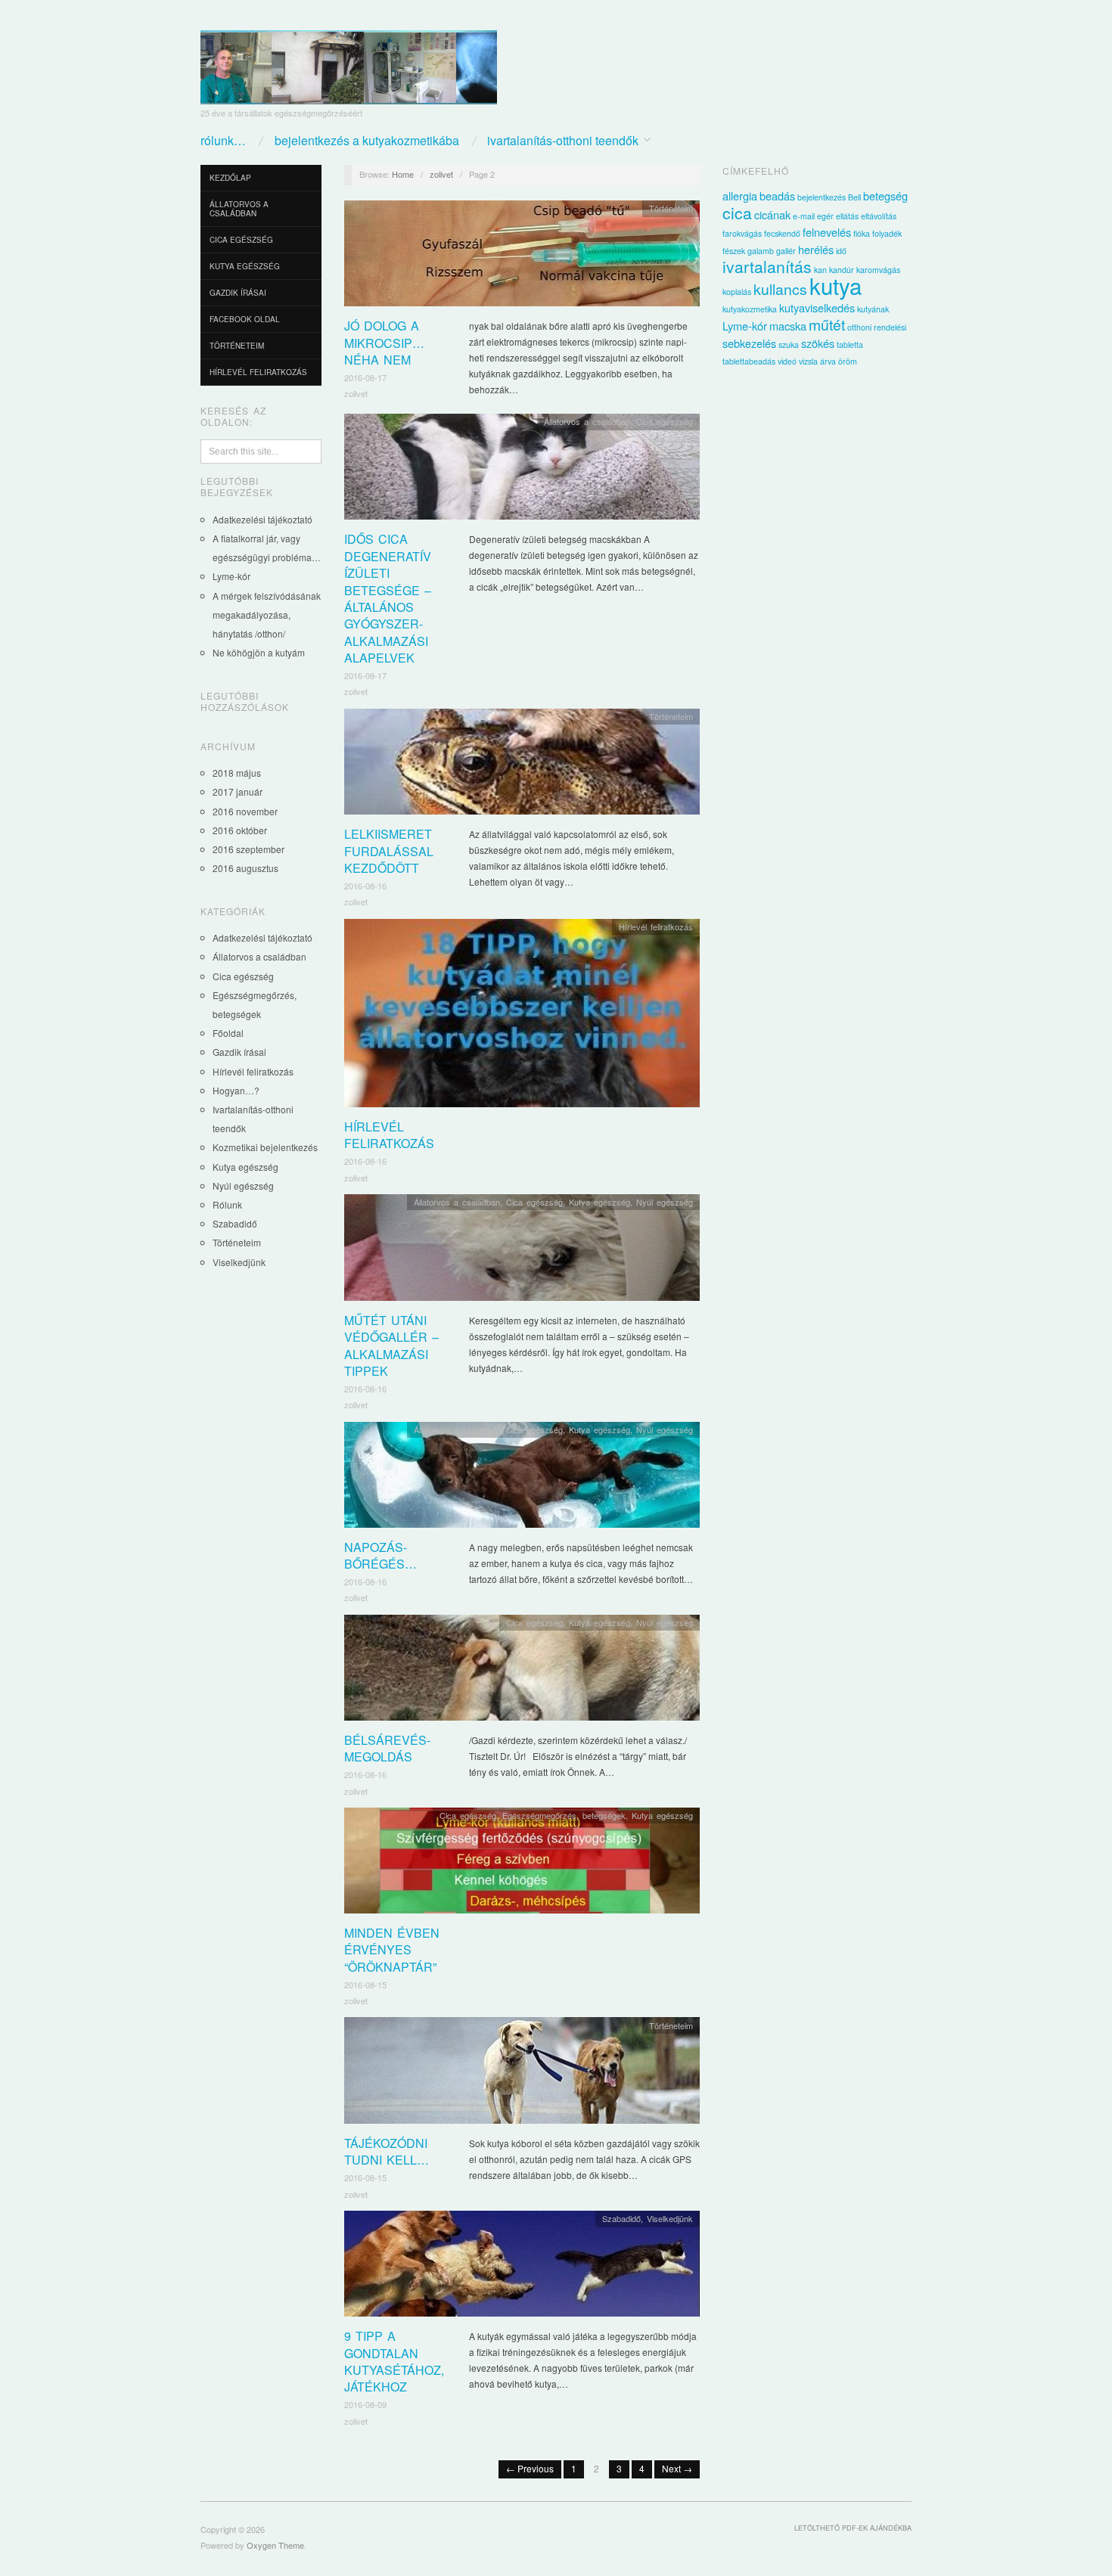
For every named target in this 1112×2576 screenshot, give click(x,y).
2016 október (240, 830)
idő (841, 251)
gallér (786, 251)
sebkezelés (749, 343)
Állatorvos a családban (239, 209)
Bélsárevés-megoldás (387, 1748)
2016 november (245, 811)
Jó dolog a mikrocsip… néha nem (384, 343)
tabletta (850, 345)
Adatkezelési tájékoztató (262, 519)
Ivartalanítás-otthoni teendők (563, 141)
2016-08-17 (365, 377)
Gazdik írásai (238, 293)
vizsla (808, 361)
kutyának (873, 309)
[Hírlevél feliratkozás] (522, 1017)
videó (787, 361)
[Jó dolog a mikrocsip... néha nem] (522, 258)
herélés (816, 249)
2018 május (237, 773)
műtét (827, 324)
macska (788, 326)
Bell (854, 197)
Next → (677, 2468)
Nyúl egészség (243, 1186)
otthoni (859, 327)
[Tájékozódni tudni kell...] (522, 2074)
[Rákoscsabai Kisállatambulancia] (349, 62)
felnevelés (827, 232)
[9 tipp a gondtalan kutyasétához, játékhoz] (522, 2268)
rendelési (890, 327)
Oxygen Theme (275, 2545)
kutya (836, 285)
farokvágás (742, 233)
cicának (772, 214)
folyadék (887, 233)
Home (403, 174)
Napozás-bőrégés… (381, 1555)
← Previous (530, 2468)
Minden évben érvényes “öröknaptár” (392, 1950)
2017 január (238, 791)
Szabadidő (235, 1223)
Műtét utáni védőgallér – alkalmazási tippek (391, 1345)
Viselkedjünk (239, 1262)
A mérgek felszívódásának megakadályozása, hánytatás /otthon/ (267, 615)
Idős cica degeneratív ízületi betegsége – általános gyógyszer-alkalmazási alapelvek (388, 598)
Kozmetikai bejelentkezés (265, 1147)
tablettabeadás (749, 361)
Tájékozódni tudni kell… (387, 2151)
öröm (848, 361)
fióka (862, 233)
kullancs (780, 289)
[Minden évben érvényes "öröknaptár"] (522, 1865)
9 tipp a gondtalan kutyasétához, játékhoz (394, 2361)
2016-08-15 (365, 1985)
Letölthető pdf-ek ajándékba (853, 2528)
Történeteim (237, 346)
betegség (885, 196)
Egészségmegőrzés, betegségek (564, 1815)
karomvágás (878, 270)
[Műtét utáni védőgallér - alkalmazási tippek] (522, 1251)
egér (825, 216)
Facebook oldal (245, 319)
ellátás (847, 216)
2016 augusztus (245, 868)
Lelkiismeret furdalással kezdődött (389, 851)
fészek (734, 251)
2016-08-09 (365, 2404)
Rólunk (227, 1204)
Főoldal (228, 1033)
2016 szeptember (248, 849)
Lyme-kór (231, 576)
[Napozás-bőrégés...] (522, 1478)
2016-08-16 (365, 886)
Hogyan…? (236, 1090)
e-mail (804, 216)
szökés (818, 343)
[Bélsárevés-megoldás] (522, 1672)
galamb (761, 251)
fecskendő (782, 233)
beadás (777, 196)
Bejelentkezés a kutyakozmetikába (367, 141)
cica (737, 213)
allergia (740, 196)
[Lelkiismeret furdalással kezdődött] (522, 766)
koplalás (737, 292)
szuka (789, 345)
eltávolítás (879, 216)
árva (828, 361)
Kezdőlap (230, 178)
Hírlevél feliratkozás (258, 372)
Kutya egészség (245, 266)
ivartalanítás (767, 266)
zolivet (441, 174)
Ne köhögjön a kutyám (259, 652)
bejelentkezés (822, 197)
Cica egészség (241, 240)
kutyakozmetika (750, 309)
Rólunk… (223, 141)
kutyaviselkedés (817, 307)
